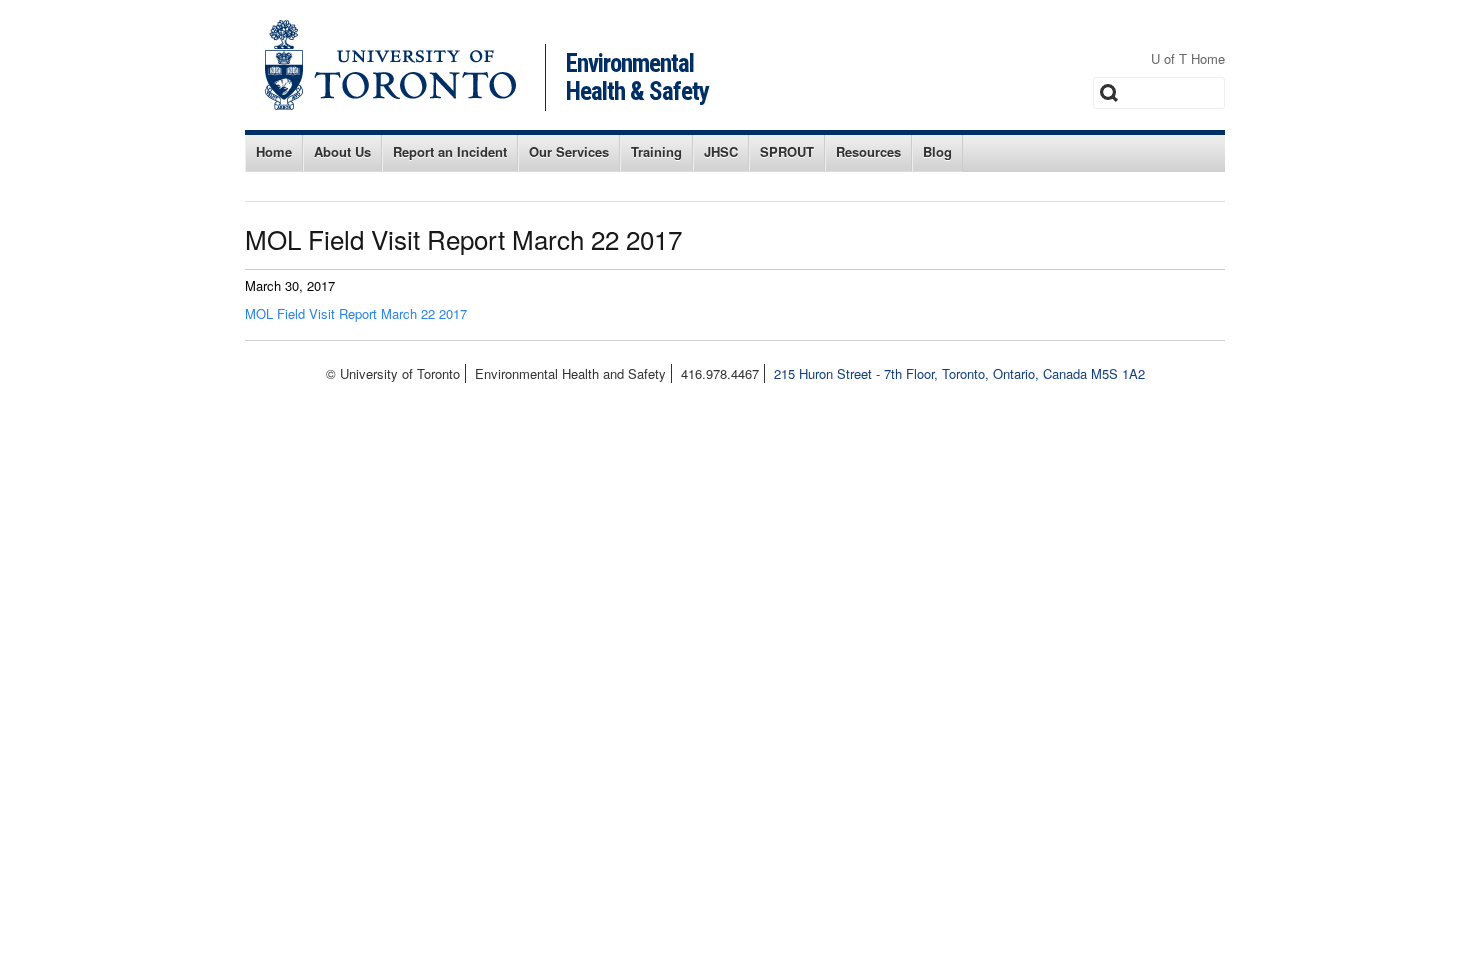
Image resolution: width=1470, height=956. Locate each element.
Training (656, 151)
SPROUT (787, 151)
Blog (937, 151)
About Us (342, 151)
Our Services (569, 151)
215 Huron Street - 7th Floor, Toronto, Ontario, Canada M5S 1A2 (959, 373)
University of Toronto (390, 65)
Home (274, 151)
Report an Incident (450, 151)
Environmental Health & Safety (637, 77)
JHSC (721, 151)
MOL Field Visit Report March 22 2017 (356, 313)
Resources (868, 151)
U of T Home (1188, 58)
